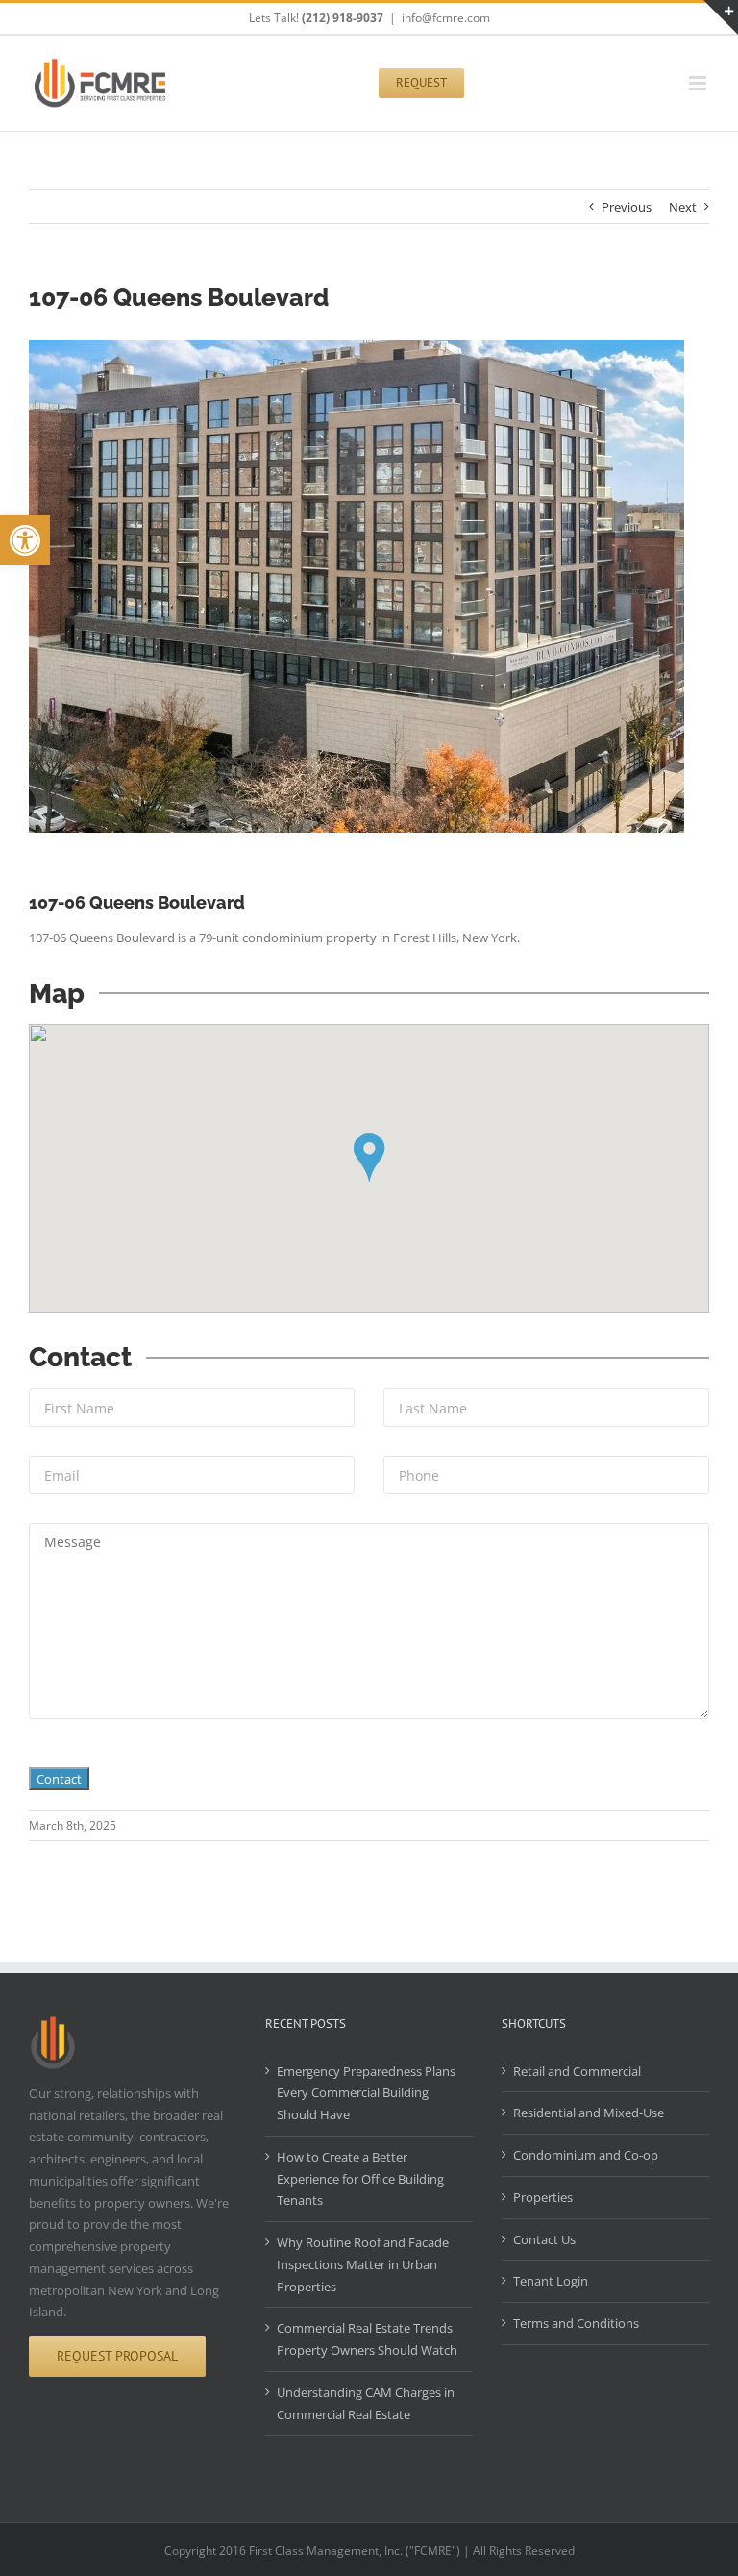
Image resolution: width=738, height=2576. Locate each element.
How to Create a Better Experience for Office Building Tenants (360, 2179)
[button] (25, 540)
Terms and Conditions (576, 2323)
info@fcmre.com (446, 18)
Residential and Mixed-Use (589, 2113)
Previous (627, 207)
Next (683, 207)
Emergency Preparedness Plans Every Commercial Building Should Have (366, 2093)
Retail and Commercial (577, 2071)
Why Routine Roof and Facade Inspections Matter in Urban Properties (363, 2264)
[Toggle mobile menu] (699, 83)
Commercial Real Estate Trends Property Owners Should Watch (367, 2339)
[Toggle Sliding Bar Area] (721, 17)
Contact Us (544, 2239)
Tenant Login (551, 2281)
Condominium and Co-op (586, 2155)
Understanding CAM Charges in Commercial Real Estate (366, 2403)
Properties (543, 2197)
